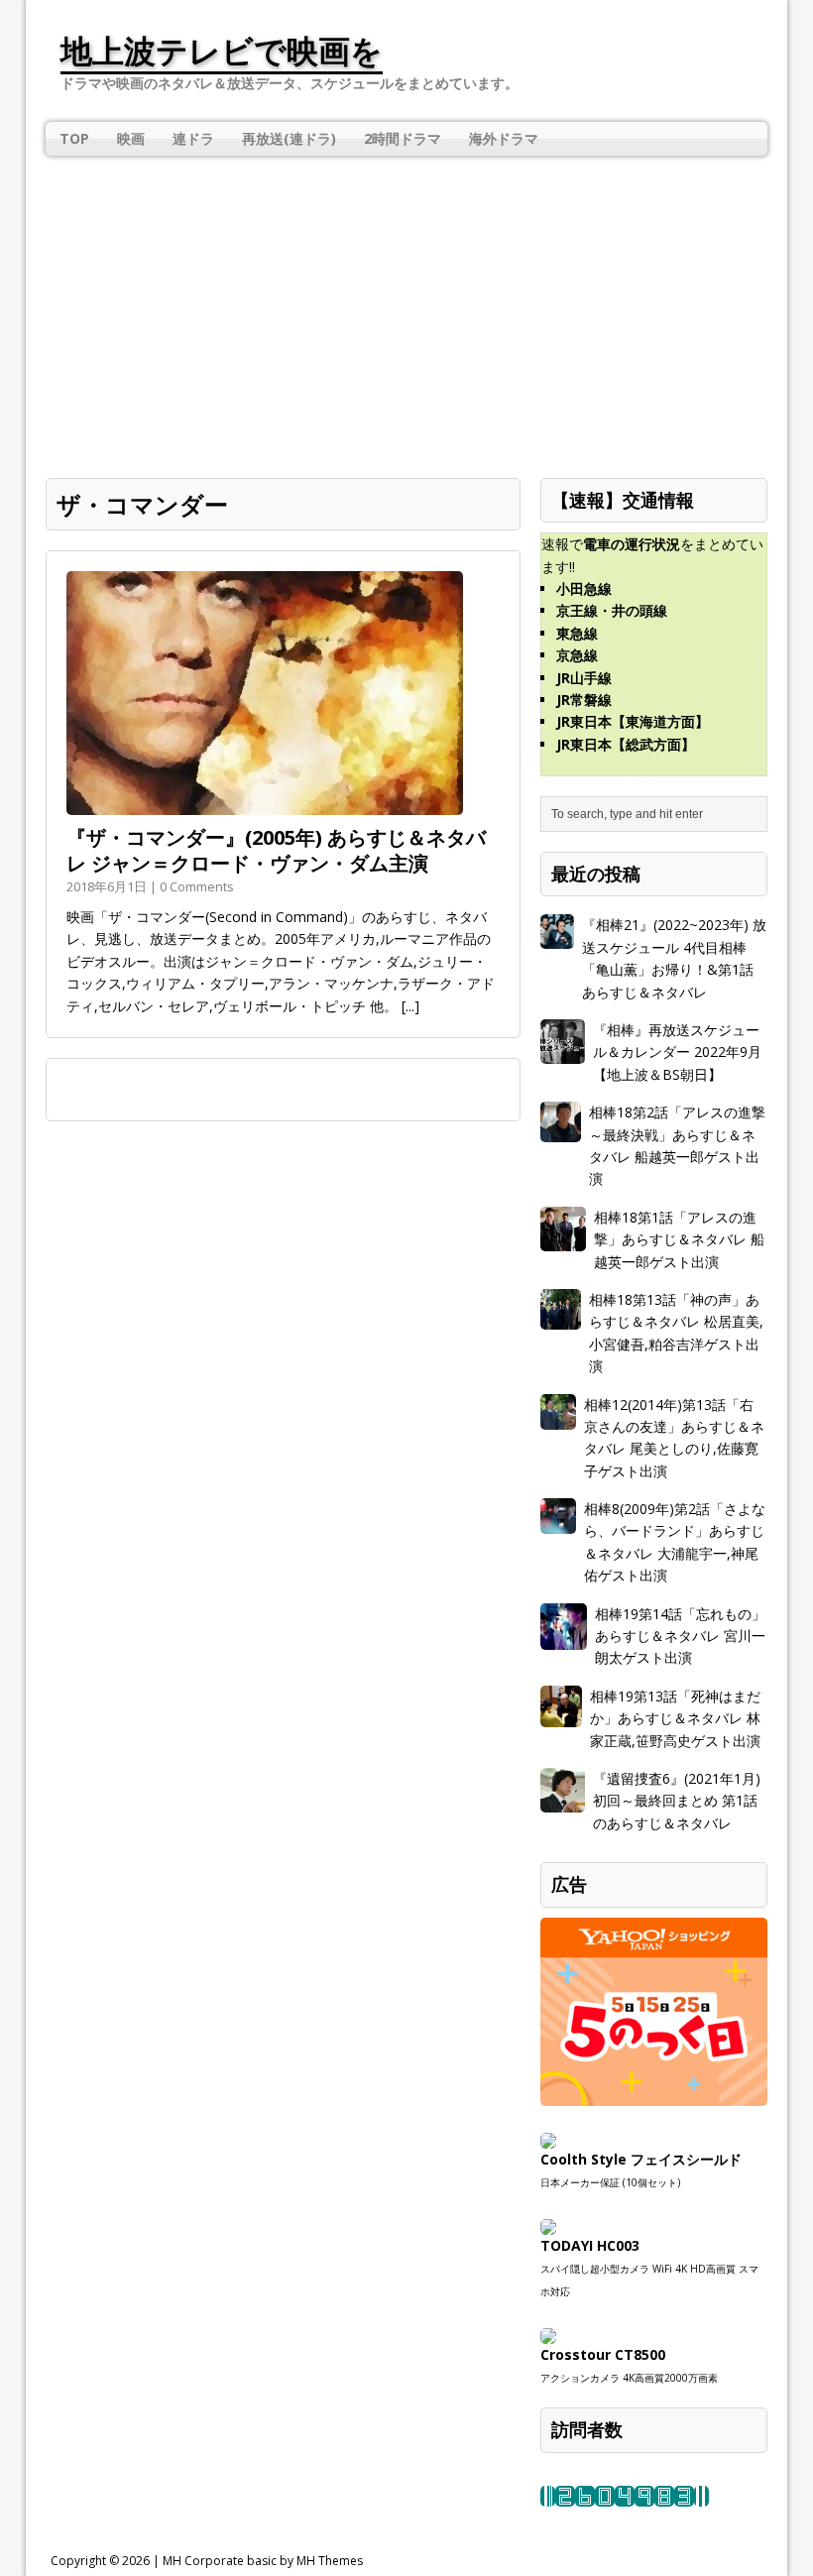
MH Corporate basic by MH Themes (263, 2561)
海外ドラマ (504, 138)
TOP (74, 138)
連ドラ (193, 138)
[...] (410, 1006)
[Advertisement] (406, 304)
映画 (131, 138)
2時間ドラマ (403, 138)
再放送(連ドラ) (289, 138)
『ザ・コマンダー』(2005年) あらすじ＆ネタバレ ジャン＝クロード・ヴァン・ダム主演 (276, 850)
